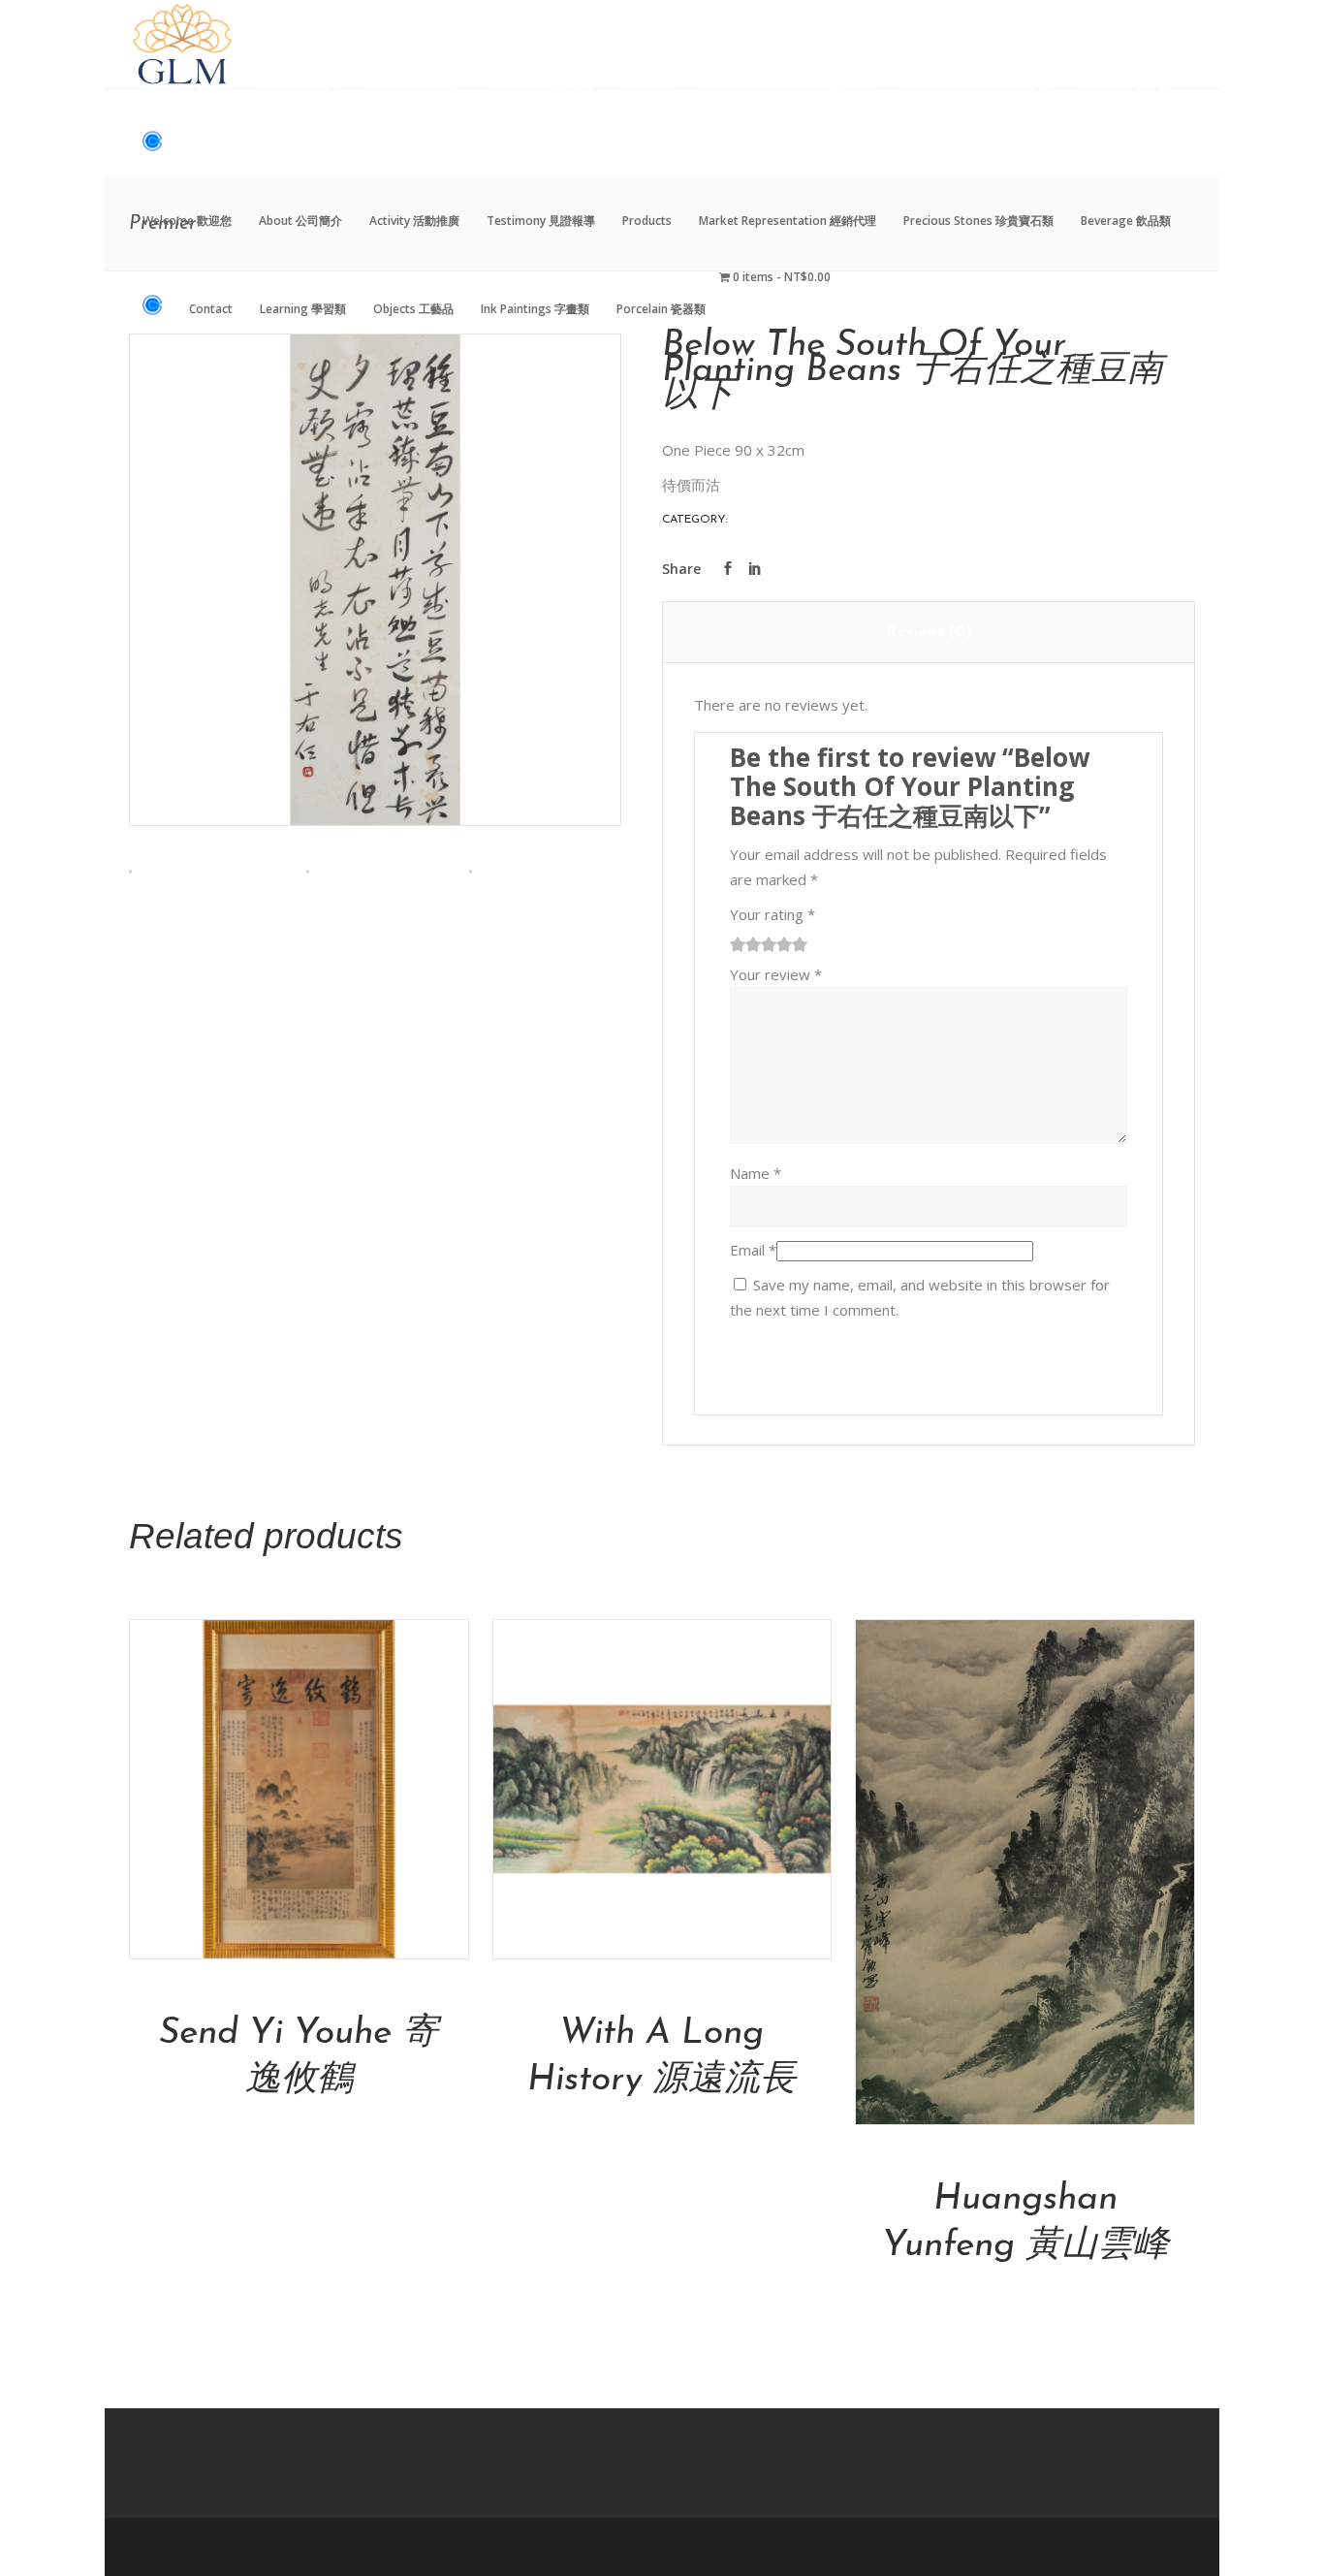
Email (753, 1250)
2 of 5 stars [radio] (745, 944)
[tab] (929, 632)
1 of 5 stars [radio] (738, 944)
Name (756, 1173)
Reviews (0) (929, 632)
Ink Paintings (773, 520)
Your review (776, 974)
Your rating (772, 914)
